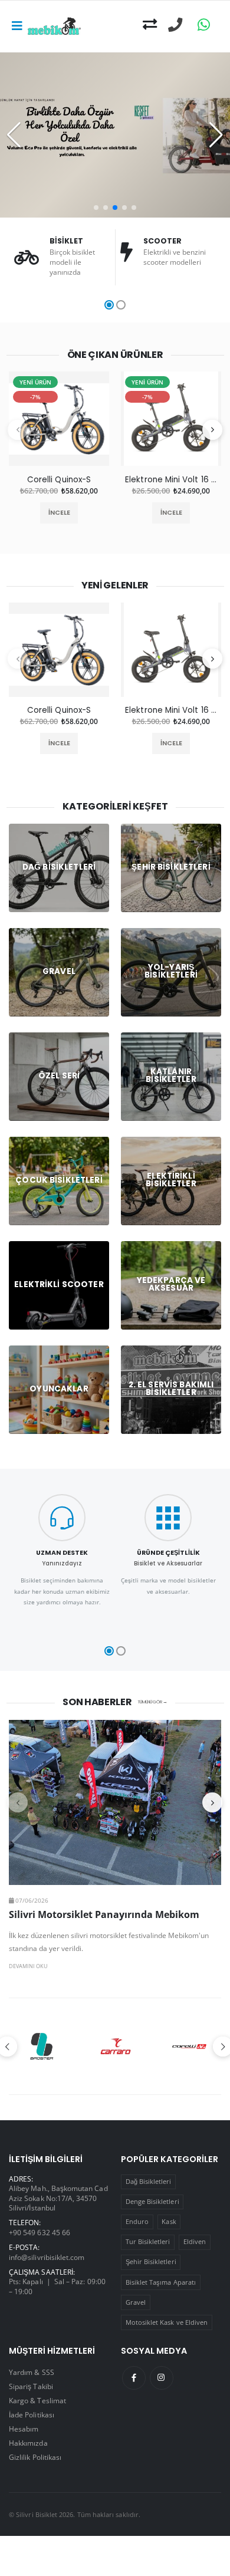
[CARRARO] (115, 2047)
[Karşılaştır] (150, 25)
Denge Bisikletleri (152, 2201)
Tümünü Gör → (152, 1702)
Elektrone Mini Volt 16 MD (171, 480)
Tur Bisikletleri (148, 2241)
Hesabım (24, 2429)
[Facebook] (134, 2378)
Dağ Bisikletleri (149, 2181)
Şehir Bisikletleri (151, 2261)
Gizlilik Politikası (35, 2457)
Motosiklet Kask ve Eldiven (167, 2322)
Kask (169, 2221)
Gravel (136, 2302)
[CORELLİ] (190, 2047)
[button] (96, 208)
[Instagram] (162, 2378)
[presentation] (18, 430)
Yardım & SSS (32, 2372)
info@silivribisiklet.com (47, 2257)
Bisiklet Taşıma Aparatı (161, 2282)
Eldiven (195, 2241)
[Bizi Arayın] (175, 25)
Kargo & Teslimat (37, 2400)
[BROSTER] (42, 2047)
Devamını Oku (28, 1966)
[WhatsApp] (204, 25)
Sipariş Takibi (31, 2386)
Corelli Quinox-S (59, 480)
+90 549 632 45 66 (40, 2232)
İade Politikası (32, 2414)
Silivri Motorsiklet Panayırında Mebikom (104, 1914)
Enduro (137, 2221)
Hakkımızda (28, 2443)
